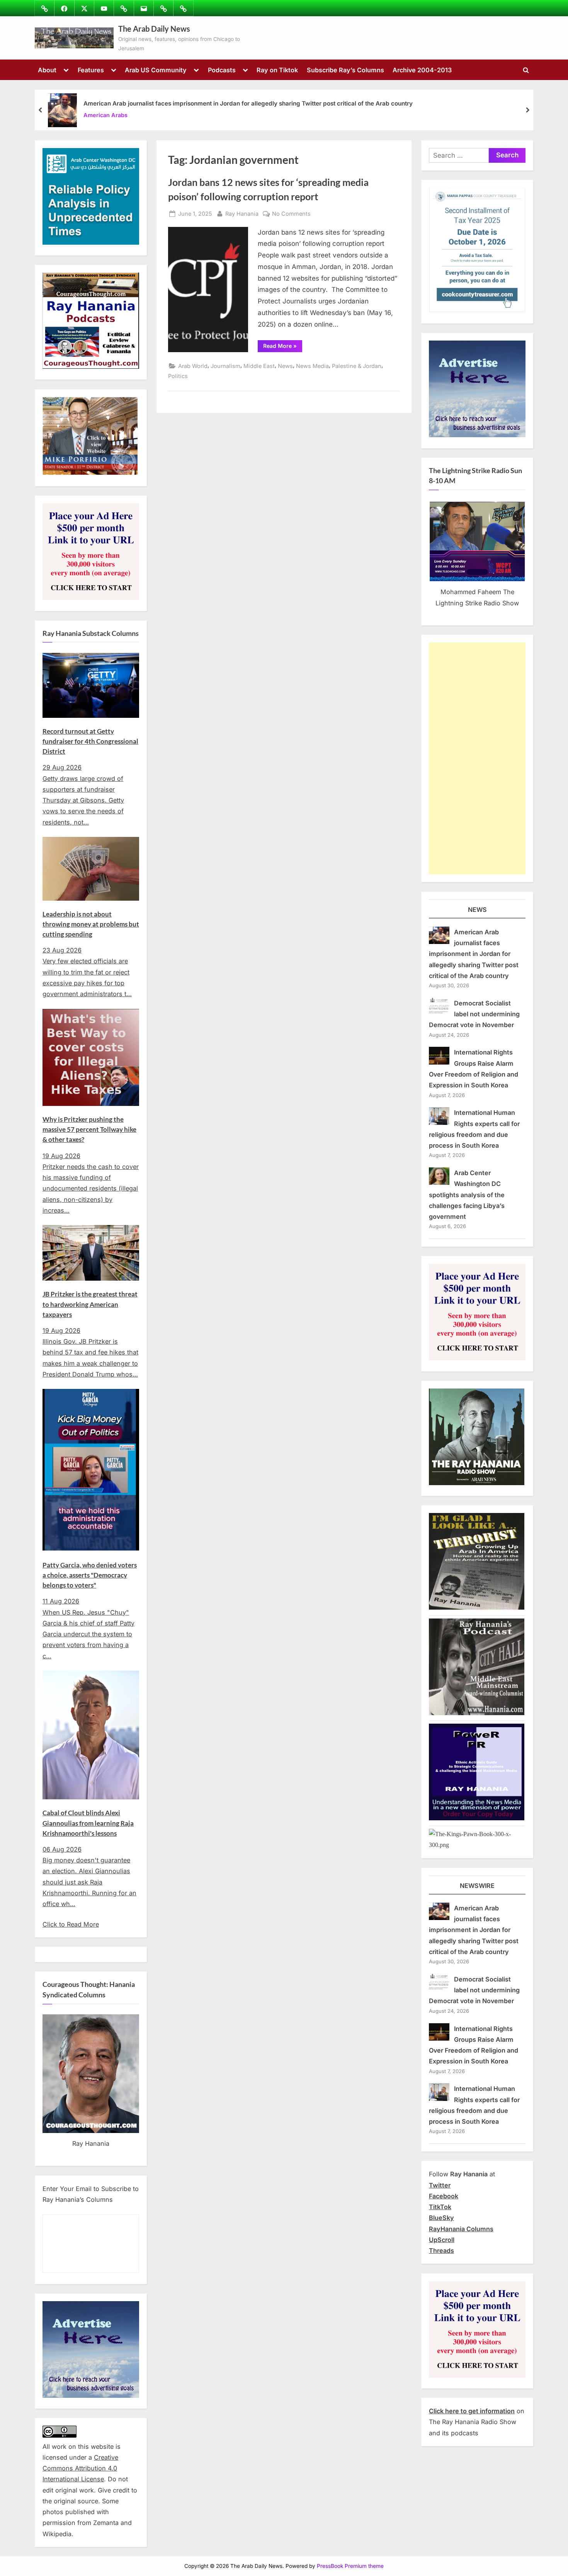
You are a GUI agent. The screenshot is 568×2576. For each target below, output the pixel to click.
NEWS (477, 910)
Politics (178, 376)
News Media (312, 366)
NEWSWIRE (477, 1886)
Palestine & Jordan (357, 366)
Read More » (283, 347)
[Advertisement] (477, 758)
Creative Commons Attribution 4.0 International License (80, 2468)
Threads (441, 2251)
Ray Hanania (242, 213)
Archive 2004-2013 (422, 70)
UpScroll (442, 2240)
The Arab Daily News (154, 29)
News (285, 366)
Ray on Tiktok (277, 70)
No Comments (291, 214)
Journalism (225, 366)
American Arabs (105, 115)
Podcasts (222, 70)
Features (91, 70)
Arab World (193, 366)
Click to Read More (71, 1924)
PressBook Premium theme (350, 2566)
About (47, 70)
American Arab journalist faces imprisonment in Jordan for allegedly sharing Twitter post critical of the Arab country (248, 103)
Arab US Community (156, 70)
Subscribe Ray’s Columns (345, 70)
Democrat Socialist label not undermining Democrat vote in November (474, 1014)
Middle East (259, 366)
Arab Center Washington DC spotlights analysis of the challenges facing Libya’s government (467, 1195)
